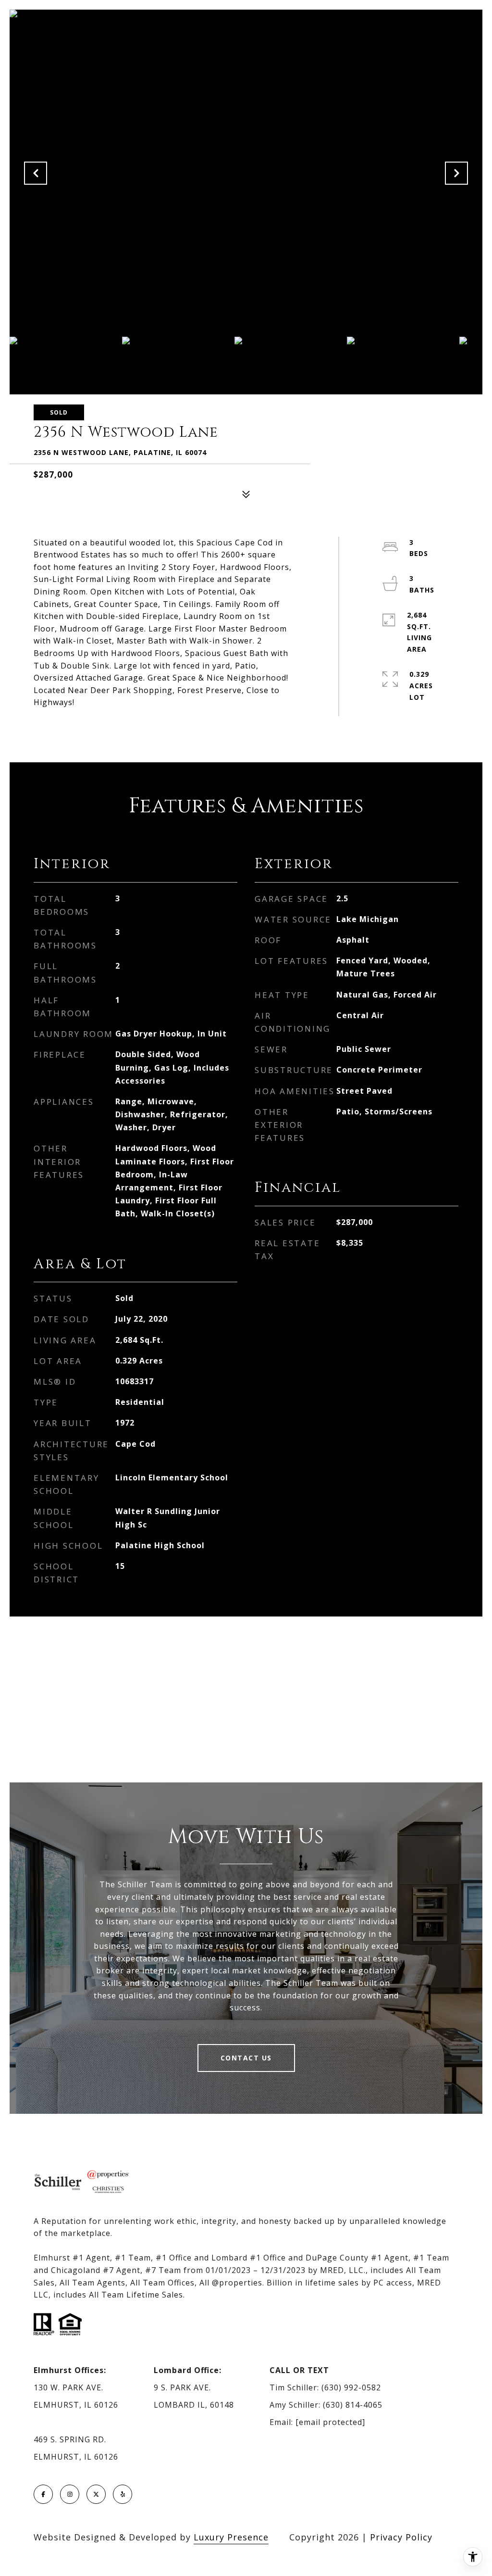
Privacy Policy (401, 2537)
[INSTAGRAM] (70, 2494)
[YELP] (123, 2494)
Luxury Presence (231, 2537)
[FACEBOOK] (43, 2494)
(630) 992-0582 (351, 2387)
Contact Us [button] (246, 2058)
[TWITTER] (96, 2494)
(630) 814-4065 (353, 2405)
